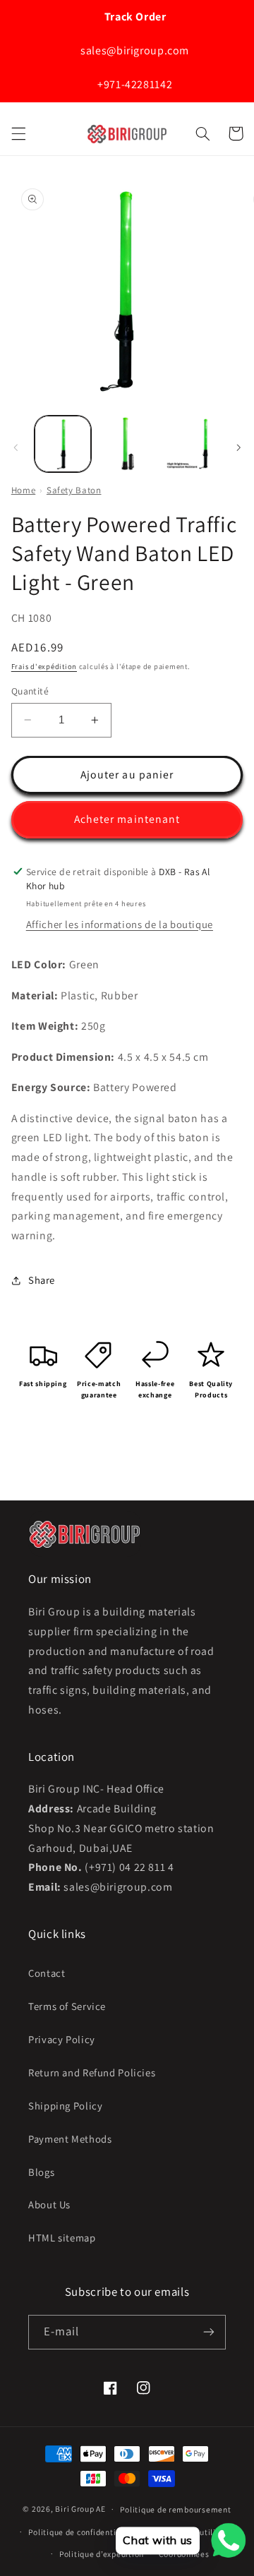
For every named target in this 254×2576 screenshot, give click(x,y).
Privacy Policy (62, 2039)
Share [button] (42, 1280)
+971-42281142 (133, 84)
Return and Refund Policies (92, 2072)
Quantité (30, 691)
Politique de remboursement (175, 2509)
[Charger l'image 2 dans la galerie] (127, 444)
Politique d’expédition (102, 2554)
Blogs (41, 2172)
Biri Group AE (80, 2509)
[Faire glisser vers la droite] (238, 447)
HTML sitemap (62, 2238)
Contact (47, 1973)
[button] (18, 133)
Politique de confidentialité (81, 2532)
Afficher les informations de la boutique (120, 924)
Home (24, 490)
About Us (49, 2204)
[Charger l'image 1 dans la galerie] (63, 444)
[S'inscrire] (209, 2332)
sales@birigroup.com (134, 50)
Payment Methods (70, 2139)
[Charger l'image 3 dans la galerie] (190, 444)
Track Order (134, 17)
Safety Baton (74, 490)
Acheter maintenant (127, 819)
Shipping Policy (65, 2106)
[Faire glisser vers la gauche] (16, 447)
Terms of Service (67, 2006)
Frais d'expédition (44, 666)
